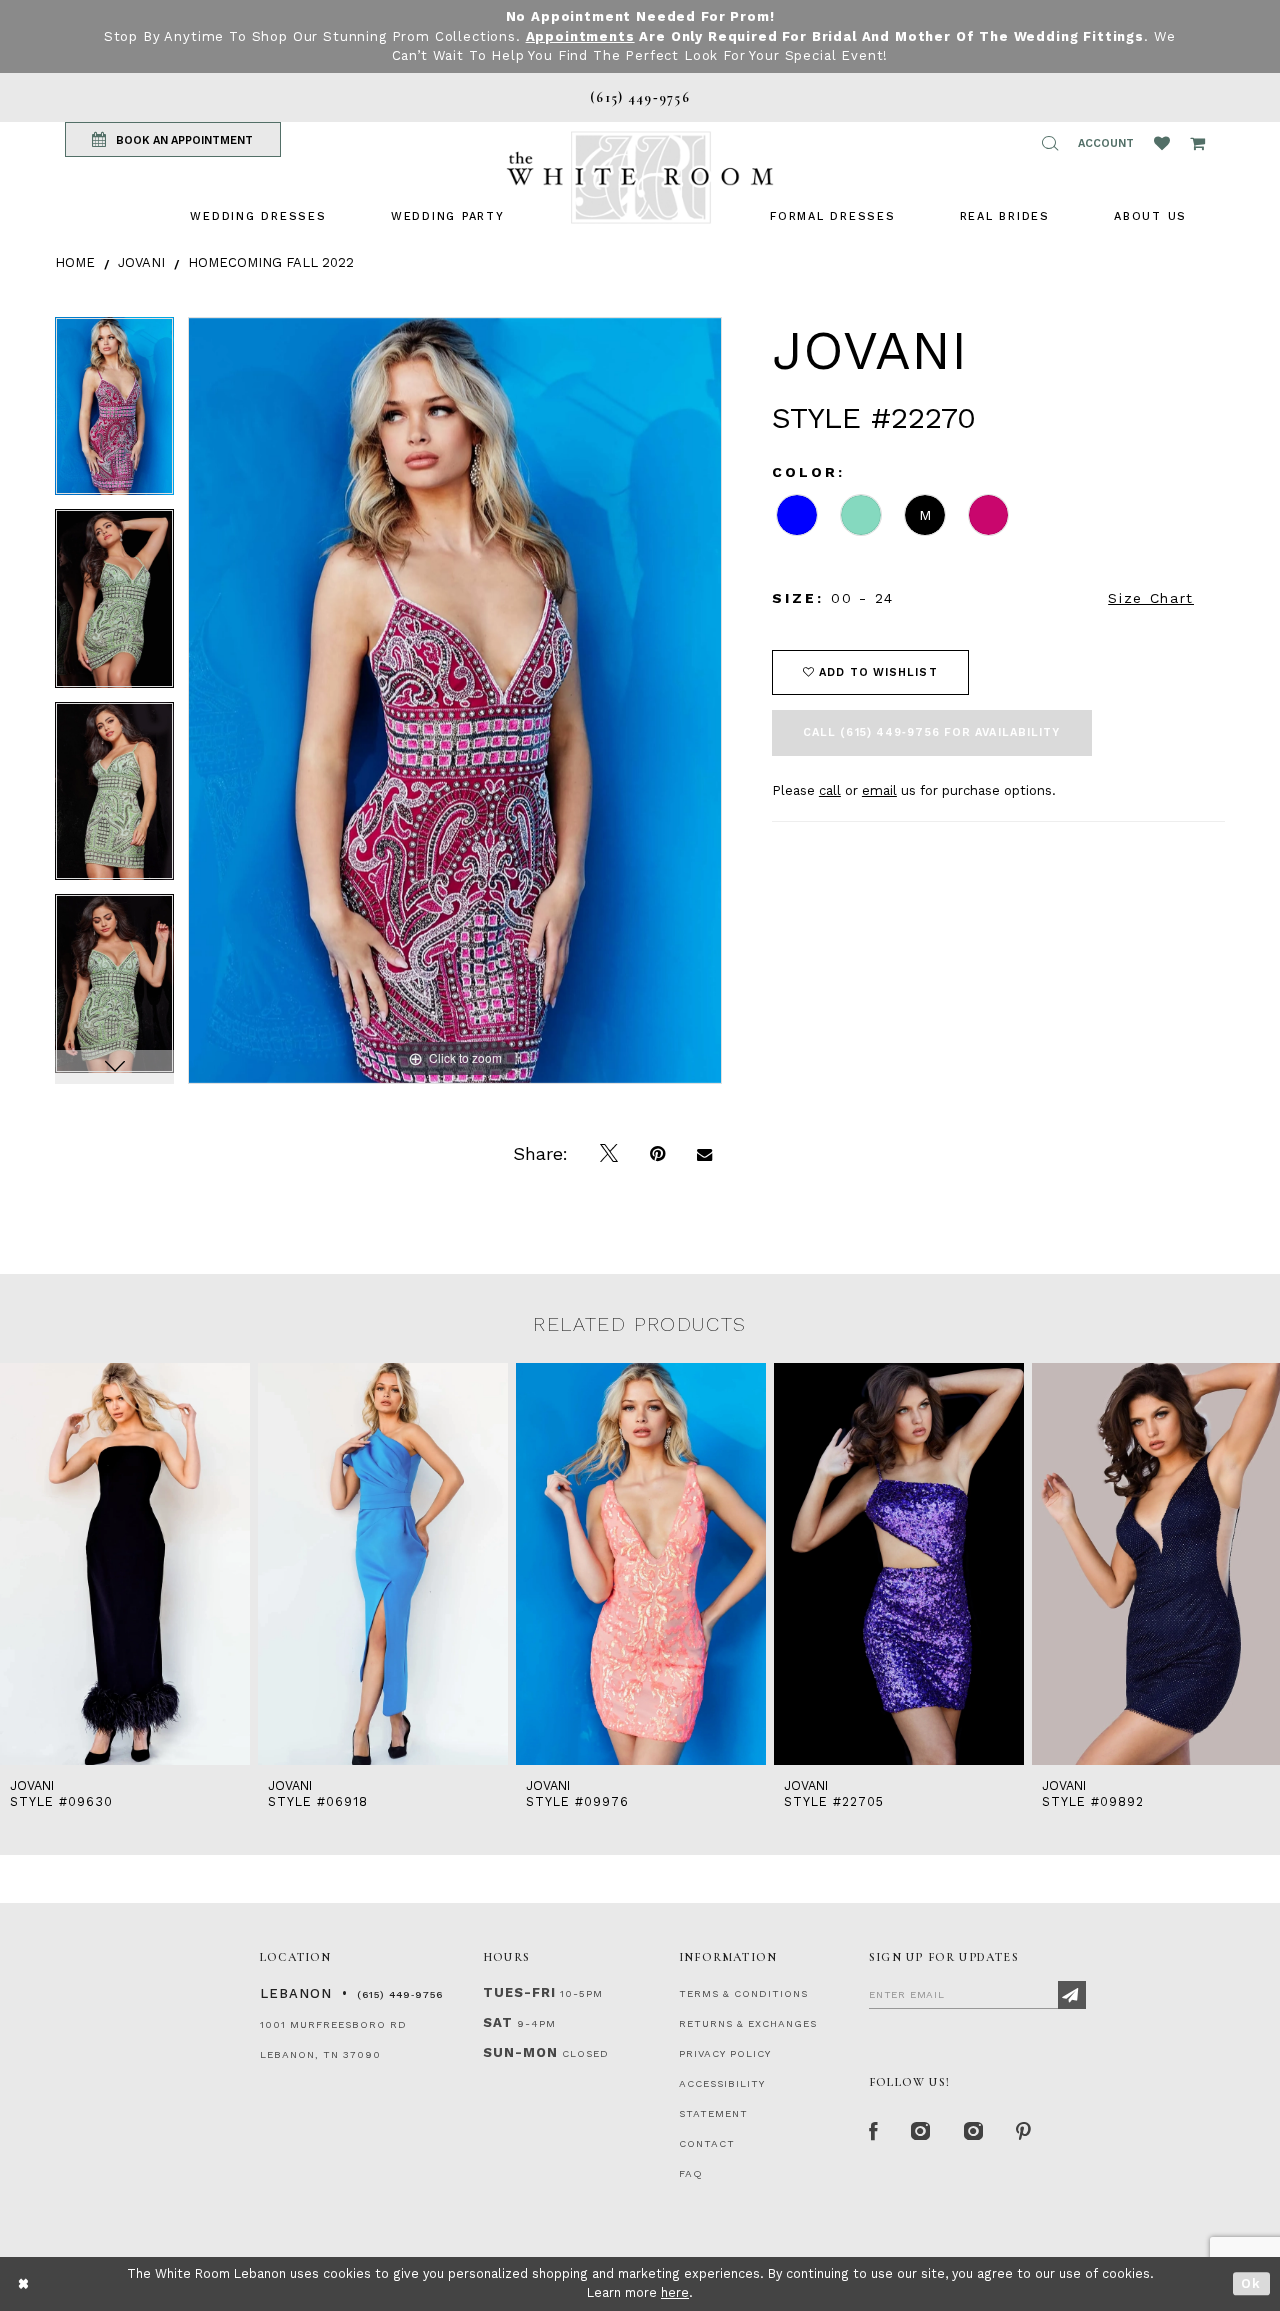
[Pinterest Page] (1024, 2132)
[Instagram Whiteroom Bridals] (974, 2132)
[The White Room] (640, 177)
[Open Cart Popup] (1197, 143)
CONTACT (707, 2143)
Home (75, 262)
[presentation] (125, 1564)
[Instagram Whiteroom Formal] (921, 2132)
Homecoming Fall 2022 (271, 262)
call (830, 790)
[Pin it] (657, 1154)
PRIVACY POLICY (725, 2053)
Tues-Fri (519, 1992)
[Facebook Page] (874, 2132)
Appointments (580, 36)
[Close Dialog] (24, 2283)
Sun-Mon (520, 2052)
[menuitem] (258, 216)
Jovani (141, 262)
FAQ (691, 2173)
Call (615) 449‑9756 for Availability (932, 732)
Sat (498, 2022)
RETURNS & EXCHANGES (748, 2023)
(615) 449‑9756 (400, 1994)
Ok (1251, 2283)
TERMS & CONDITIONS (743, 1993)
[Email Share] (704, 1154)
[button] (1050, 143)
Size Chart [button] (1151, 598)
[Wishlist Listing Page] (1162, 143)
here (675, 2292)
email (879, 790)
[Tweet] (609, 1154)
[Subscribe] (1072, 1995)
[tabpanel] (114, 413)
